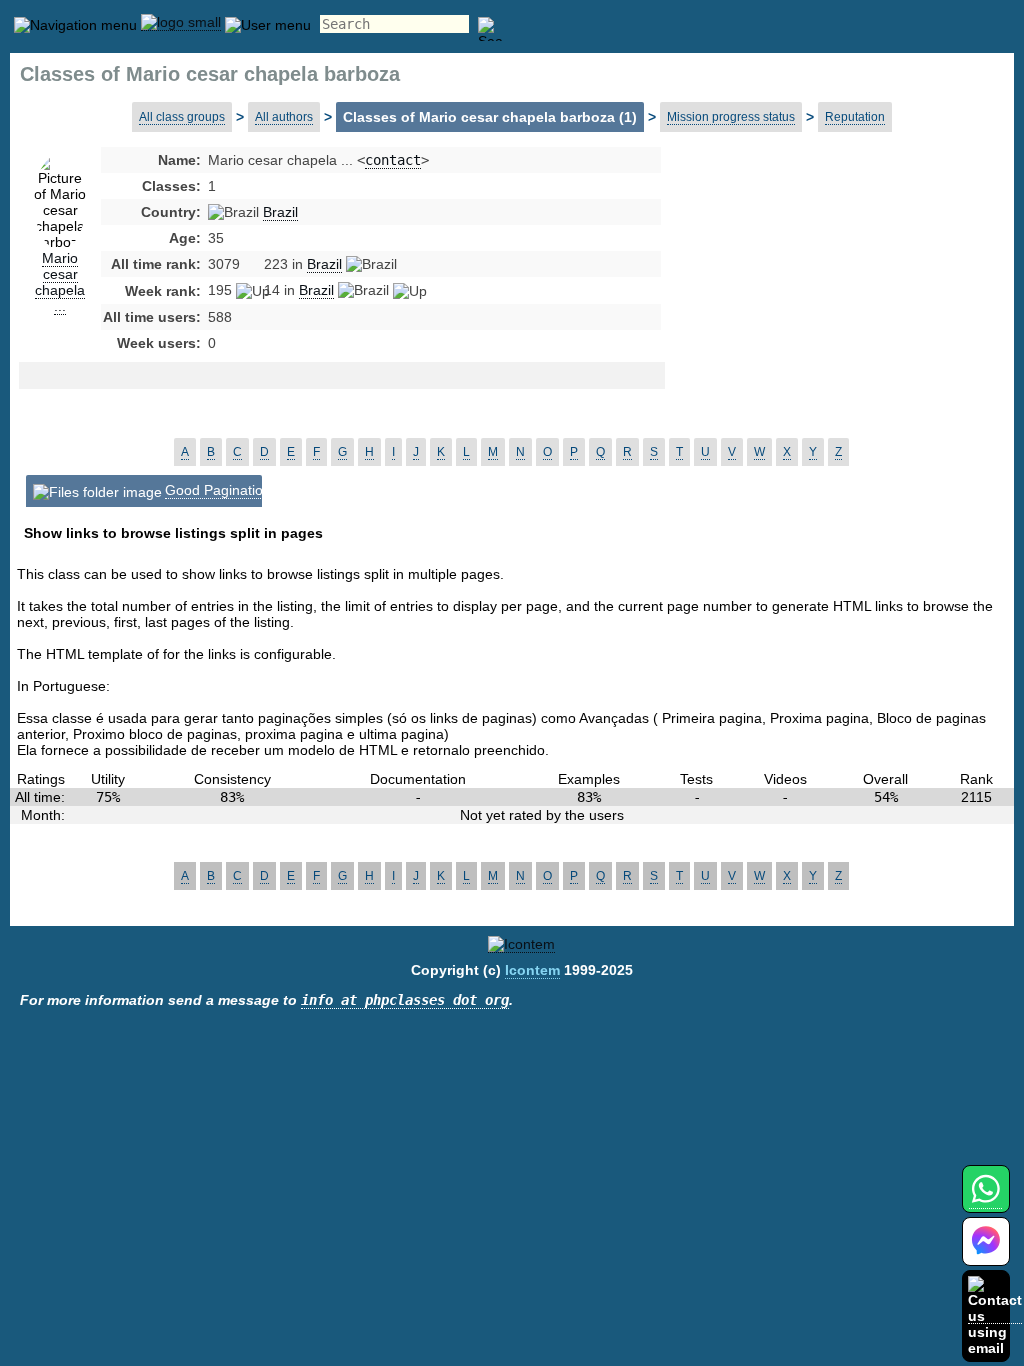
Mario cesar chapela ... (60, 282)
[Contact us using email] (995, 1315)
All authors (284, 117)
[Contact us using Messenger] (986, 1253)
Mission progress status (731, 117)
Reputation (855, 117)
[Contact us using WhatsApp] (985, 1200)
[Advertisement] (825, 310)
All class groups (182, 117)
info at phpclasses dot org (405, 1000)
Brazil (280, 212)
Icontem (532, 970)
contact (393, 160)
